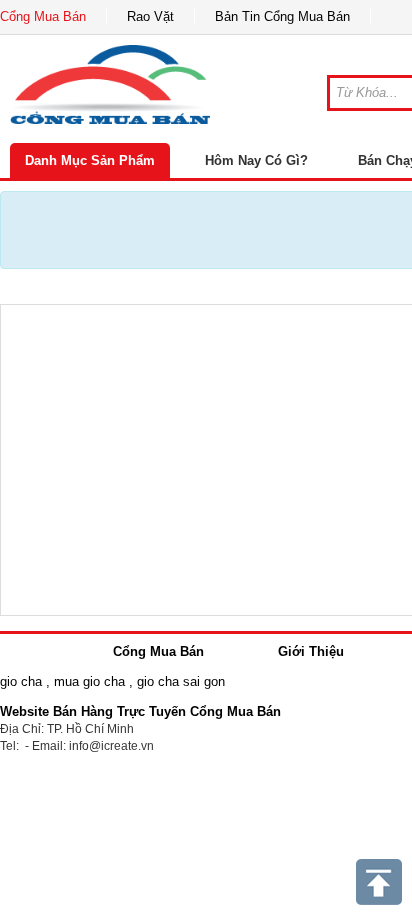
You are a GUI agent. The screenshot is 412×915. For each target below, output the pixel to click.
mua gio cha (89, 681)
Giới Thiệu (311, 651)
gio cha (21, 681)
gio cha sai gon (181, 681)
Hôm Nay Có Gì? (256, 160)
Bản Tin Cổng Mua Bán (282, 16)
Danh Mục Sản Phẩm (90, 160)
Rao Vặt (150, 16)
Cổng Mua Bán (43, 16)
